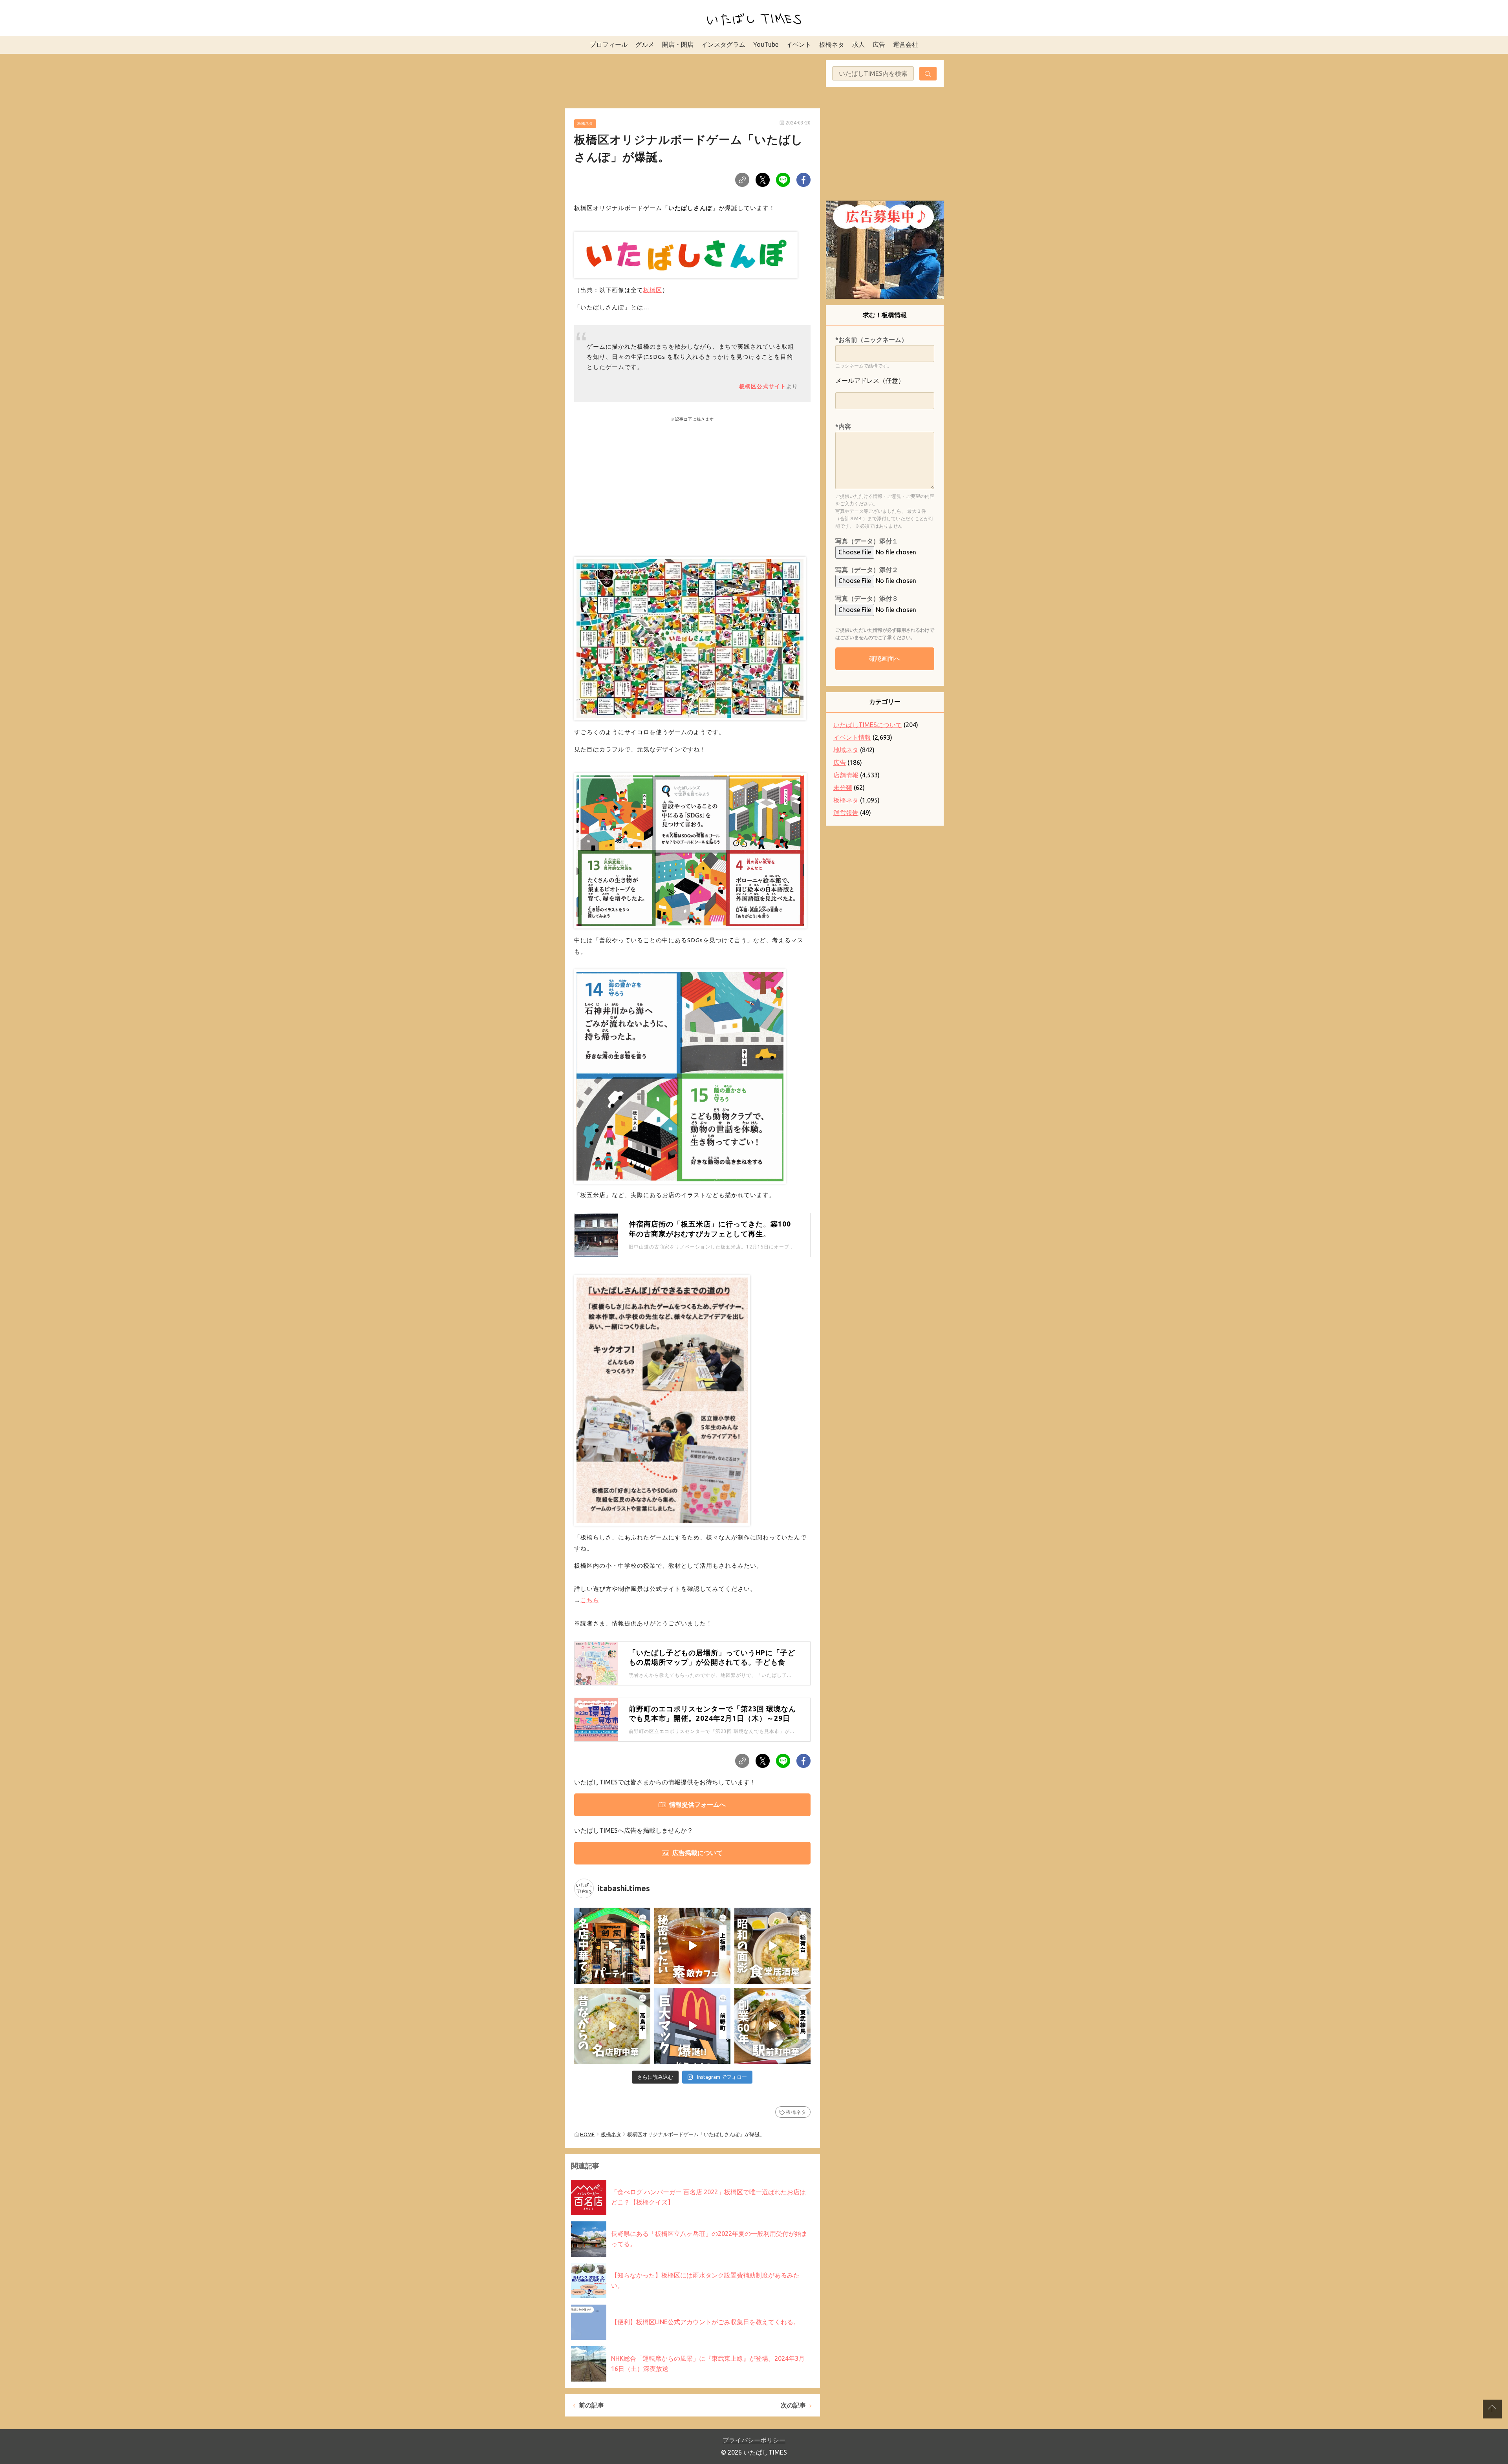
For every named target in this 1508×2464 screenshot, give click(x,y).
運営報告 (846, 813)
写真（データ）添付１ (867, 541)
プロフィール (609, 44)
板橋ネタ (832, 44)
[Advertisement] (692, 80)
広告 (879, 44)
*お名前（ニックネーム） (871, 340)
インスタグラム (723, 44)
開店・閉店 (678, 44)
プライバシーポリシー (754, 2440)
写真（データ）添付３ (867, 598)
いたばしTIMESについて (868, 725)
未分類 (843, 788)
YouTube (766, 44)
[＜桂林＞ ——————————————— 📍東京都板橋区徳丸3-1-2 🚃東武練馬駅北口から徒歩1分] (772, 2026)
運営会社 (906, 44)
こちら (590, 1600)
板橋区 (653, 290)
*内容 (843, 426)
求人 (858, 44)
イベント (799, 44)
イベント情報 (852, 737)
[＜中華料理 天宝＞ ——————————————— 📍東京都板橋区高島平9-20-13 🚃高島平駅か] (612, 2026)
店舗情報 (846, 775)
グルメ (645, 44)
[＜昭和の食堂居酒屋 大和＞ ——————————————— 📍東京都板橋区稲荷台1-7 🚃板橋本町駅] (772, 1946)
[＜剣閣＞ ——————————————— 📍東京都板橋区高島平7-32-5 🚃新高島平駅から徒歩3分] (612, 1946)
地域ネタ (846, 750)
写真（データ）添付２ (867, 570)
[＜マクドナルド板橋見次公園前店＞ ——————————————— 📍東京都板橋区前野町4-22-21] (692, 2026)
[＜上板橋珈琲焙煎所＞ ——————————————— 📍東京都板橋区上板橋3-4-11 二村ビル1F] (692, 1946)
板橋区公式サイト (763, 386)
